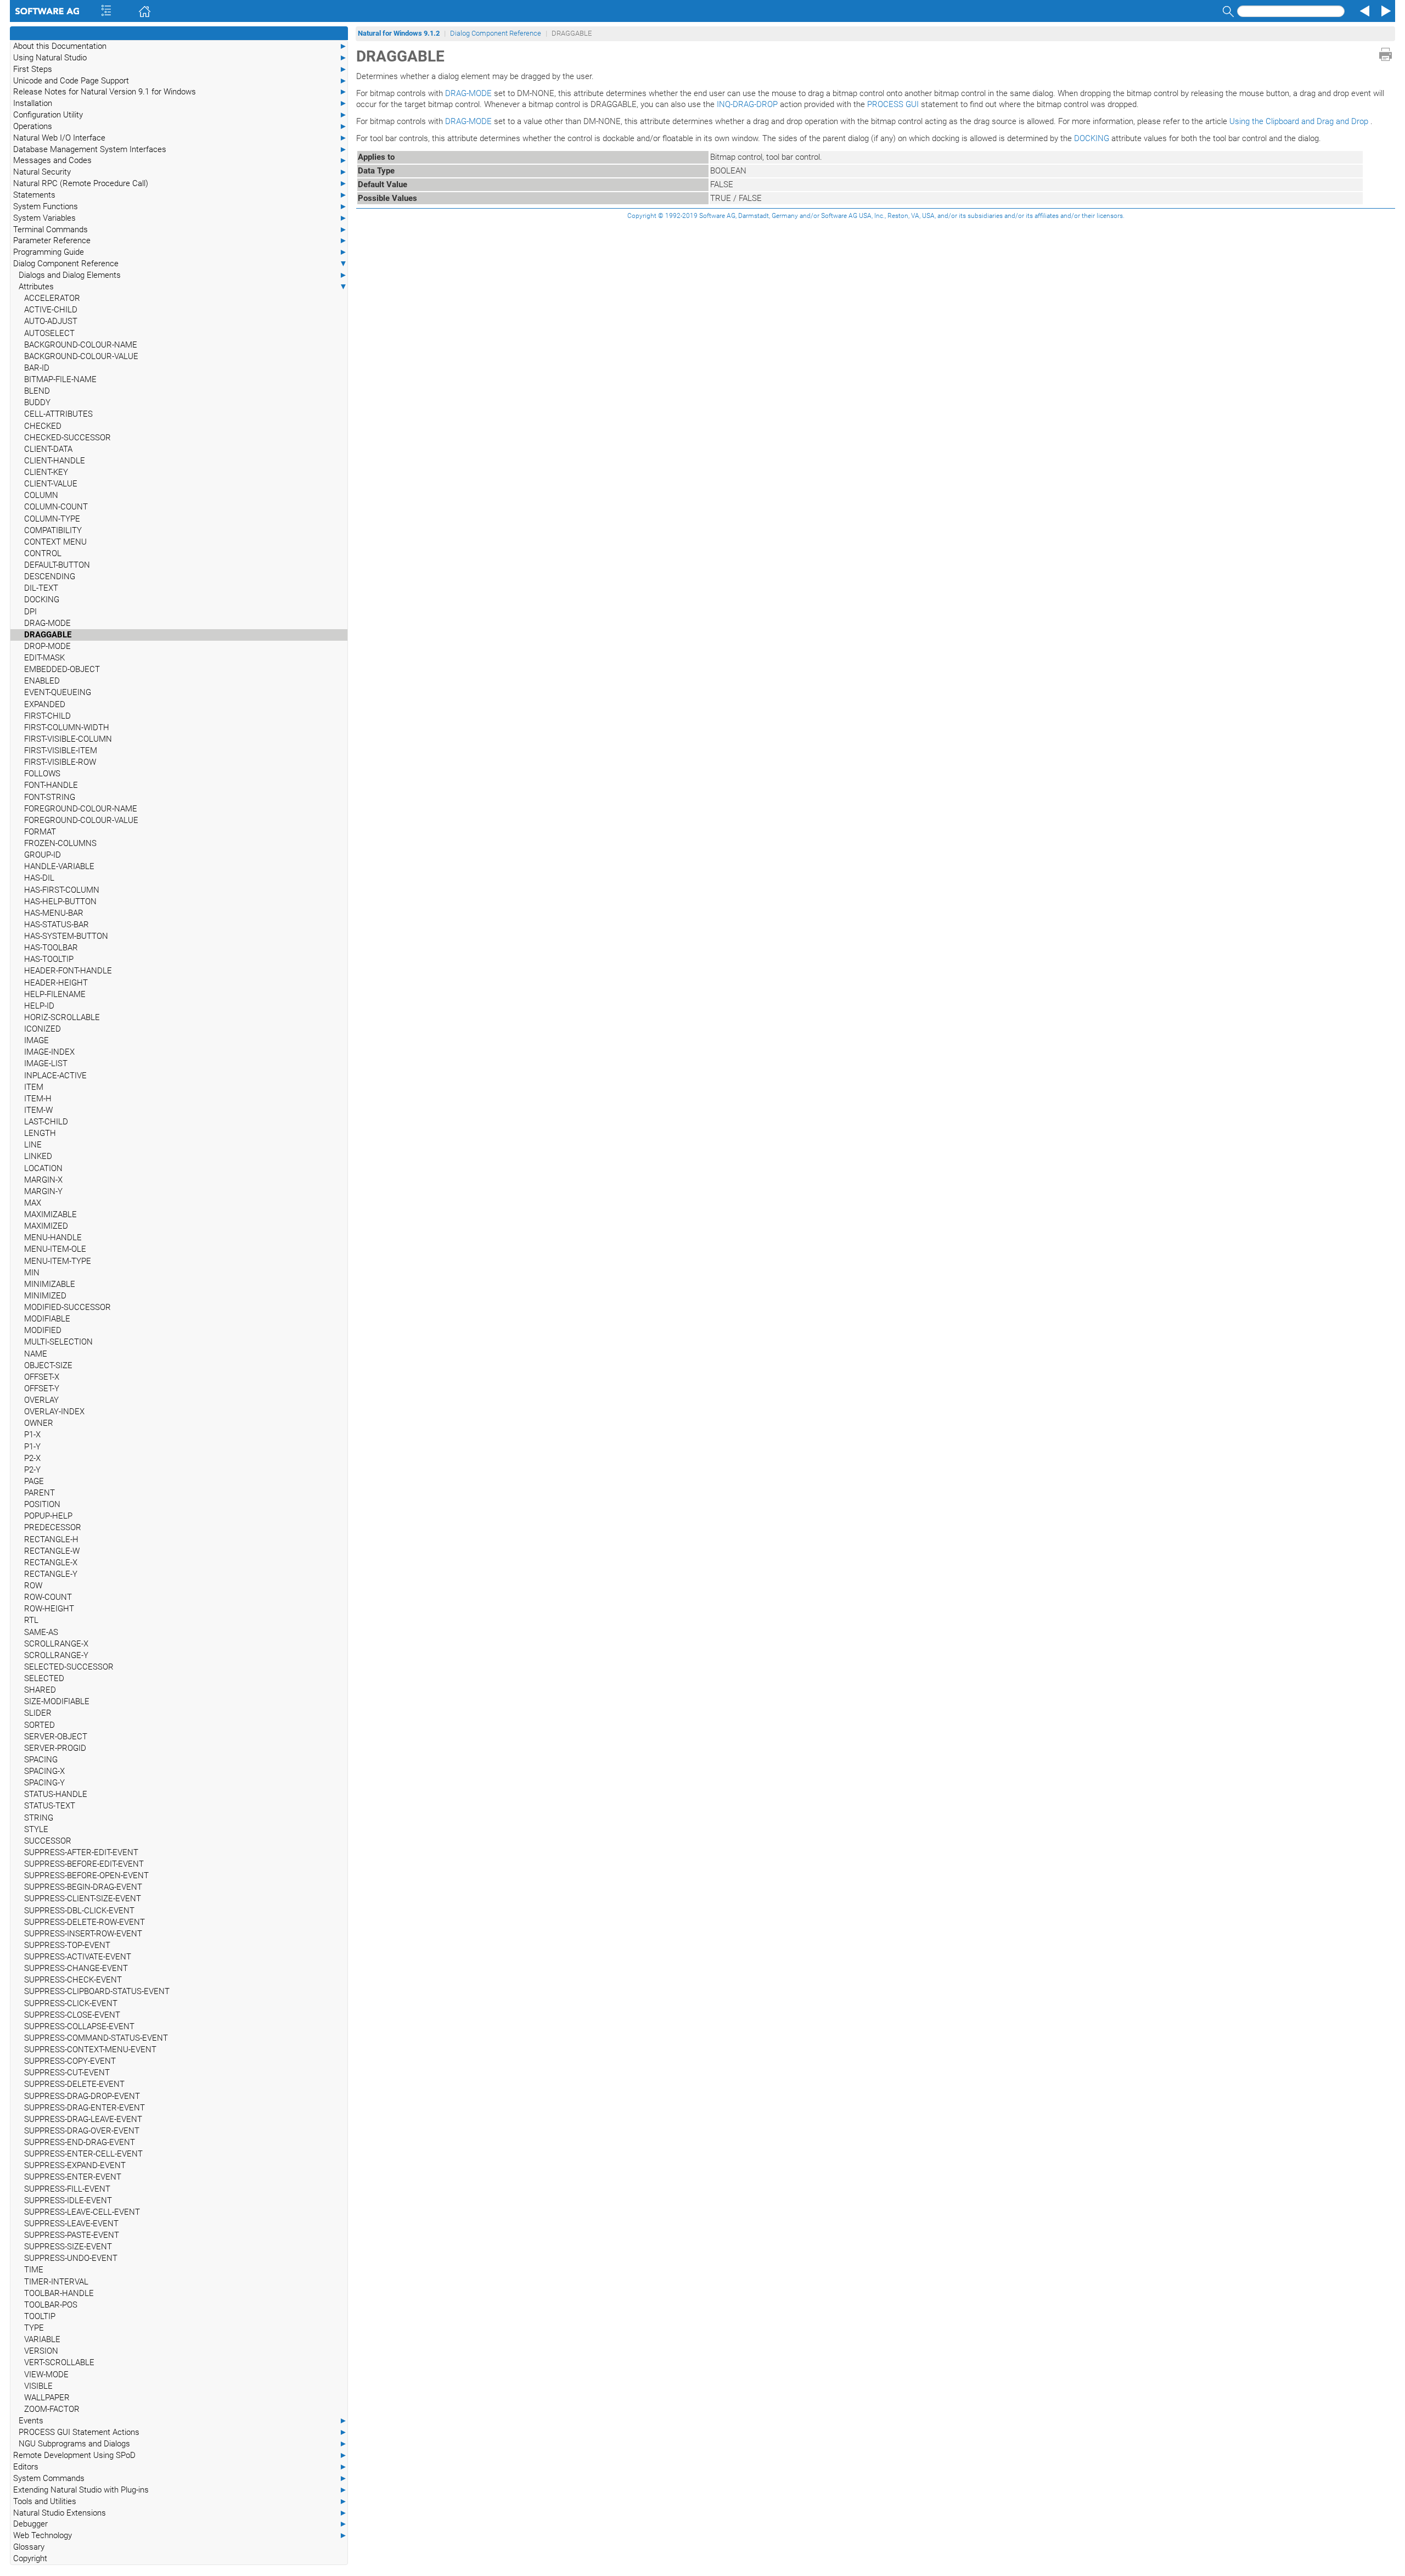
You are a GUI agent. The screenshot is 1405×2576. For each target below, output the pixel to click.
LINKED (38, 1156)
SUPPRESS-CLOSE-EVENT (72, 2015)
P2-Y (32, 1470)
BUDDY (37, 402)
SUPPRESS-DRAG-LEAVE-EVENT (83, 2119)
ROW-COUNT (48, 1597)
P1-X (32, 1435)
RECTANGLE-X (51, 1563)
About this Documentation (180, 46)
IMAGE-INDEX (49, 1052)
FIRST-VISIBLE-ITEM (61, 751)
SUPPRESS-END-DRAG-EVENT (80, 2142)
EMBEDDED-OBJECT (62, 669)
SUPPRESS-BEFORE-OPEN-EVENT (86, 1875)
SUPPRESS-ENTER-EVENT (73, 2177)
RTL (31, 1620)
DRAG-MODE (47, 623)
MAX (33, 1203)
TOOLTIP (40, 2316)
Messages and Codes (180, 160)
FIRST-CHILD (47, 716)
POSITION (42, 1504)
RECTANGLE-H (51, 1539)
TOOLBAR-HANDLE (59, 2293)
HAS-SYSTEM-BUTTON (66, 936)
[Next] (1384, 11)
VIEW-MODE (46, 2375)
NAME (36, 1354)
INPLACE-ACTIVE (55, 1076)
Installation (180, 103)
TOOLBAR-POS (51, 2305)
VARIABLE (42, 2339)
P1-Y (32, 1447)
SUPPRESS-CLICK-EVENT (71, 2003)
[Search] (1227, 11)
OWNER (39, 1423)
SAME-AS (41, 1632)
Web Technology (180, 2535)
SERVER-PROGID (55, 1748)
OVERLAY (41, 1400)
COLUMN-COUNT (56, 507)
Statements (180, 195)
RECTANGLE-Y (51, 1574)
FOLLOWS (42, 774)
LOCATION (43, 1168)
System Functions (180, 206)
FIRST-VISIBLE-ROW (60, 762)
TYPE (34, 2328)
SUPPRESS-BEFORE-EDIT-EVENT (84, 1864)
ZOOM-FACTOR (52, 2409)
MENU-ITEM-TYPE (58, 1261)
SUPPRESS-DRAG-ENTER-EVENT (85, 2108)
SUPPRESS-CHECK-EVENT (73, 1980)
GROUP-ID (43, 855)
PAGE (34, 1481)
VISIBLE (38, 2386)
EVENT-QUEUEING (58, 692)
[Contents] (91, 11)
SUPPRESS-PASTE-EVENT (72, 2235)
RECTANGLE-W (52, 1551)
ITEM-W (38, 1110)
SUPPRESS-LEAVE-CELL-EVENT (82, 2212)
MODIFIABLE (47, 1319)
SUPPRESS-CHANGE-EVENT (76, 1968)
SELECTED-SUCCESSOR (69, 1667)
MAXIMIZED (46, 1226)
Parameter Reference (180, 240)
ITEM (34, 1087)
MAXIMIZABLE (50, 1214)
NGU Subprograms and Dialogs (183, 2444)
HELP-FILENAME (55, 994)
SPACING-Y (44, 1783)
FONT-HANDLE (51, 785)
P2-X (32, 1458)
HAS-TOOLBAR (51, 948)
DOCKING (42, 600)
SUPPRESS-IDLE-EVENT (68, 2200)
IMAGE (36, 1040)
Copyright (30, 2558)
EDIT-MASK (44, 658)
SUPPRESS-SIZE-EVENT (68, 2247)
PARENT (40, 1493)
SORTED (40, 1725)
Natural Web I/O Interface (180, 138)
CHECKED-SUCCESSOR (68, 438)
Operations (180, 126)
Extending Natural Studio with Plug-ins (180, 2490)
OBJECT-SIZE (48, 1365)
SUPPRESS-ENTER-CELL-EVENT (83, 2154)
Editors (180, 2467)
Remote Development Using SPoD (180, 2455)
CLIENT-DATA (48, 449)
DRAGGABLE (48, 635)
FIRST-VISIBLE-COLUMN (68, 739)
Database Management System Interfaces (180, 149)
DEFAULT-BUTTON (57, 565)
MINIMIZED (45, 1296)
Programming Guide (180, 252)
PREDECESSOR (53, 1527)
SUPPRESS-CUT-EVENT (67, 2073)
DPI (30, 612)
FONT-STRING (50, 797)
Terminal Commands (180, 229)
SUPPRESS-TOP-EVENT (67, 1945)
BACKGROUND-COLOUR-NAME (81, 345)
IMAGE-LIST (46, 1063)
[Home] (129, 11)
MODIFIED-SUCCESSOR (68, 1307)
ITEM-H (38, 1099)
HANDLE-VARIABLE (59, 866)
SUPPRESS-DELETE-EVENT (74, 2084)
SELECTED (44, 1678)
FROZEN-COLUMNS (60, 843)
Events (183, 2421)
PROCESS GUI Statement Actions (183, 2432)
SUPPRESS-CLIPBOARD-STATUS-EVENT (97, 1991)
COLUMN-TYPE (52, 519)
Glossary (29, 2547)
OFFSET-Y (42, 1388)
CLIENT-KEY (46, 472)
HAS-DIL (39, 878)
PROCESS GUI (893, 104)
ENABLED (42, 681)
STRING (39, 1818)
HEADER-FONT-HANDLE (68, 971)
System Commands (180, 2478)
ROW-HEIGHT (49, 1609)
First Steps (180, 69)
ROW (33, 1586)
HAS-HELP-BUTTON (60, 901)
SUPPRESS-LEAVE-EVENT (71, 2224)
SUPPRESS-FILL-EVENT (67, 2189)
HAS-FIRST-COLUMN (62, 890)
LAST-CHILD (46, 1122)
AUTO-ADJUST (51, 321)
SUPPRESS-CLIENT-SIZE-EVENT (83, 1899)
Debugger (180, 2524)
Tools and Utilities (180, 2501)
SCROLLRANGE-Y (56, 1655)
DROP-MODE (47, 646)
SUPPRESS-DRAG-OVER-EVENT (82, 2131)
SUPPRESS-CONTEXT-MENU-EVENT (90, 2049)
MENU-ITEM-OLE (55, 1249)
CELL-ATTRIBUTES (58, 414)
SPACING (41, 1760)
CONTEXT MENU (55, 542)
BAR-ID (37, 368)
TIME (34, 2270)
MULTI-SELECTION (58, 1342)
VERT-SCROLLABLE (59, 2362)
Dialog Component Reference (180, 264)
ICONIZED (43, 1029)
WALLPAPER (47, 2398)
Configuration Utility (180, 115)
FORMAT (40, 832)
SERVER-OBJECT (56, 1737)
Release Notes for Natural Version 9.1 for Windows (180, 92)
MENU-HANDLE (53, 1237)
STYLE (36, 1829)
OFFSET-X (42, 1377)
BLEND (37, 391)
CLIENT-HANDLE (55, 461)
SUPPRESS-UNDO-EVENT (71, 2258)
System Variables (180, 218)
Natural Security (180, 172)
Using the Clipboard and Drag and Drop (1299, 121)
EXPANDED (45, 704)
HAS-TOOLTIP (49, 959)
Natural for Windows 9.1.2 (399, 33)
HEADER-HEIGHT (56, 983)
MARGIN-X (43, 1180)
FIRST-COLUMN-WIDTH (67, 727)
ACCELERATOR (52, 298)
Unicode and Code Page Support (180, 81)
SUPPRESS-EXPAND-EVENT (75, 2165)
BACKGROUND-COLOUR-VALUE (81, 356)
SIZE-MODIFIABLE (57, 1701)
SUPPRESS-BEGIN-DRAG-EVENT (83, 1887)
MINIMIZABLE (50, 1284)
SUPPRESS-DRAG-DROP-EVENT (82, 2096)
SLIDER (38, 1713)
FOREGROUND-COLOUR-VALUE (81, 820)
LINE (33, 1145)
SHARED (40, 1690)
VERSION (41, 2351)
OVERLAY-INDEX (54, 1412)
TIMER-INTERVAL (56, 2282)
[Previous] (1363, 11)
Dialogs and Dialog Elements (183, 275)
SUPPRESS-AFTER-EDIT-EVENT (81, 1852)
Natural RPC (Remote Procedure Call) (180, 183)
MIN (32, 1273)
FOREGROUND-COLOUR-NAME (81, 809)
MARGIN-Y (43, 1191)
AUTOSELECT (49, 333)
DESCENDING (50, 576)
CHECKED (43, 426)
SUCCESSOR (48, 1841)
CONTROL (43, 553)
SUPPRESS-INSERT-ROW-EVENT (83, 1934)
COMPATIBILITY (53, 530)
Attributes (183, 287)
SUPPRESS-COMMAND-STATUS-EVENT (96, 2038)
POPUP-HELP (48, 1516)
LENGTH (40, 1133)
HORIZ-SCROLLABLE (62, 1017)
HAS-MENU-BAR (54, 913)
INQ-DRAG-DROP (747, 104)
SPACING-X (44, 1771)
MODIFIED (43, 1330)
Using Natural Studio (180, 58)
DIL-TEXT (41, 588)
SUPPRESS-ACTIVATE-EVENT (78, 1957)
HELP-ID (39, 1006)
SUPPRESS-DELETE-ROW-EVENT (85, 1922)
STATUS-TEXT (50, 1806)
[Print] (1386, 54)
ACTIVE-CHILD (51, 310)
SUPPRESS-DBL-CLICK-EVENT (79, 1911)
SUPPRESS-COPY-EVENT (70, 2061)
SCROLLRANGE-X (56, 1644)
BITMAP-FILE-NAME (60, 379)
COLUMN (41, 495)
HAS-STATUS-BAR (57, 925)
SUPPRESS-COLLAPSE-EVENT (79, 2026)
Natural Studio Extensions (180, 2513)
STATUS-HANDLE (56, 1794)
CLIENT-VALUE (51, 484)
